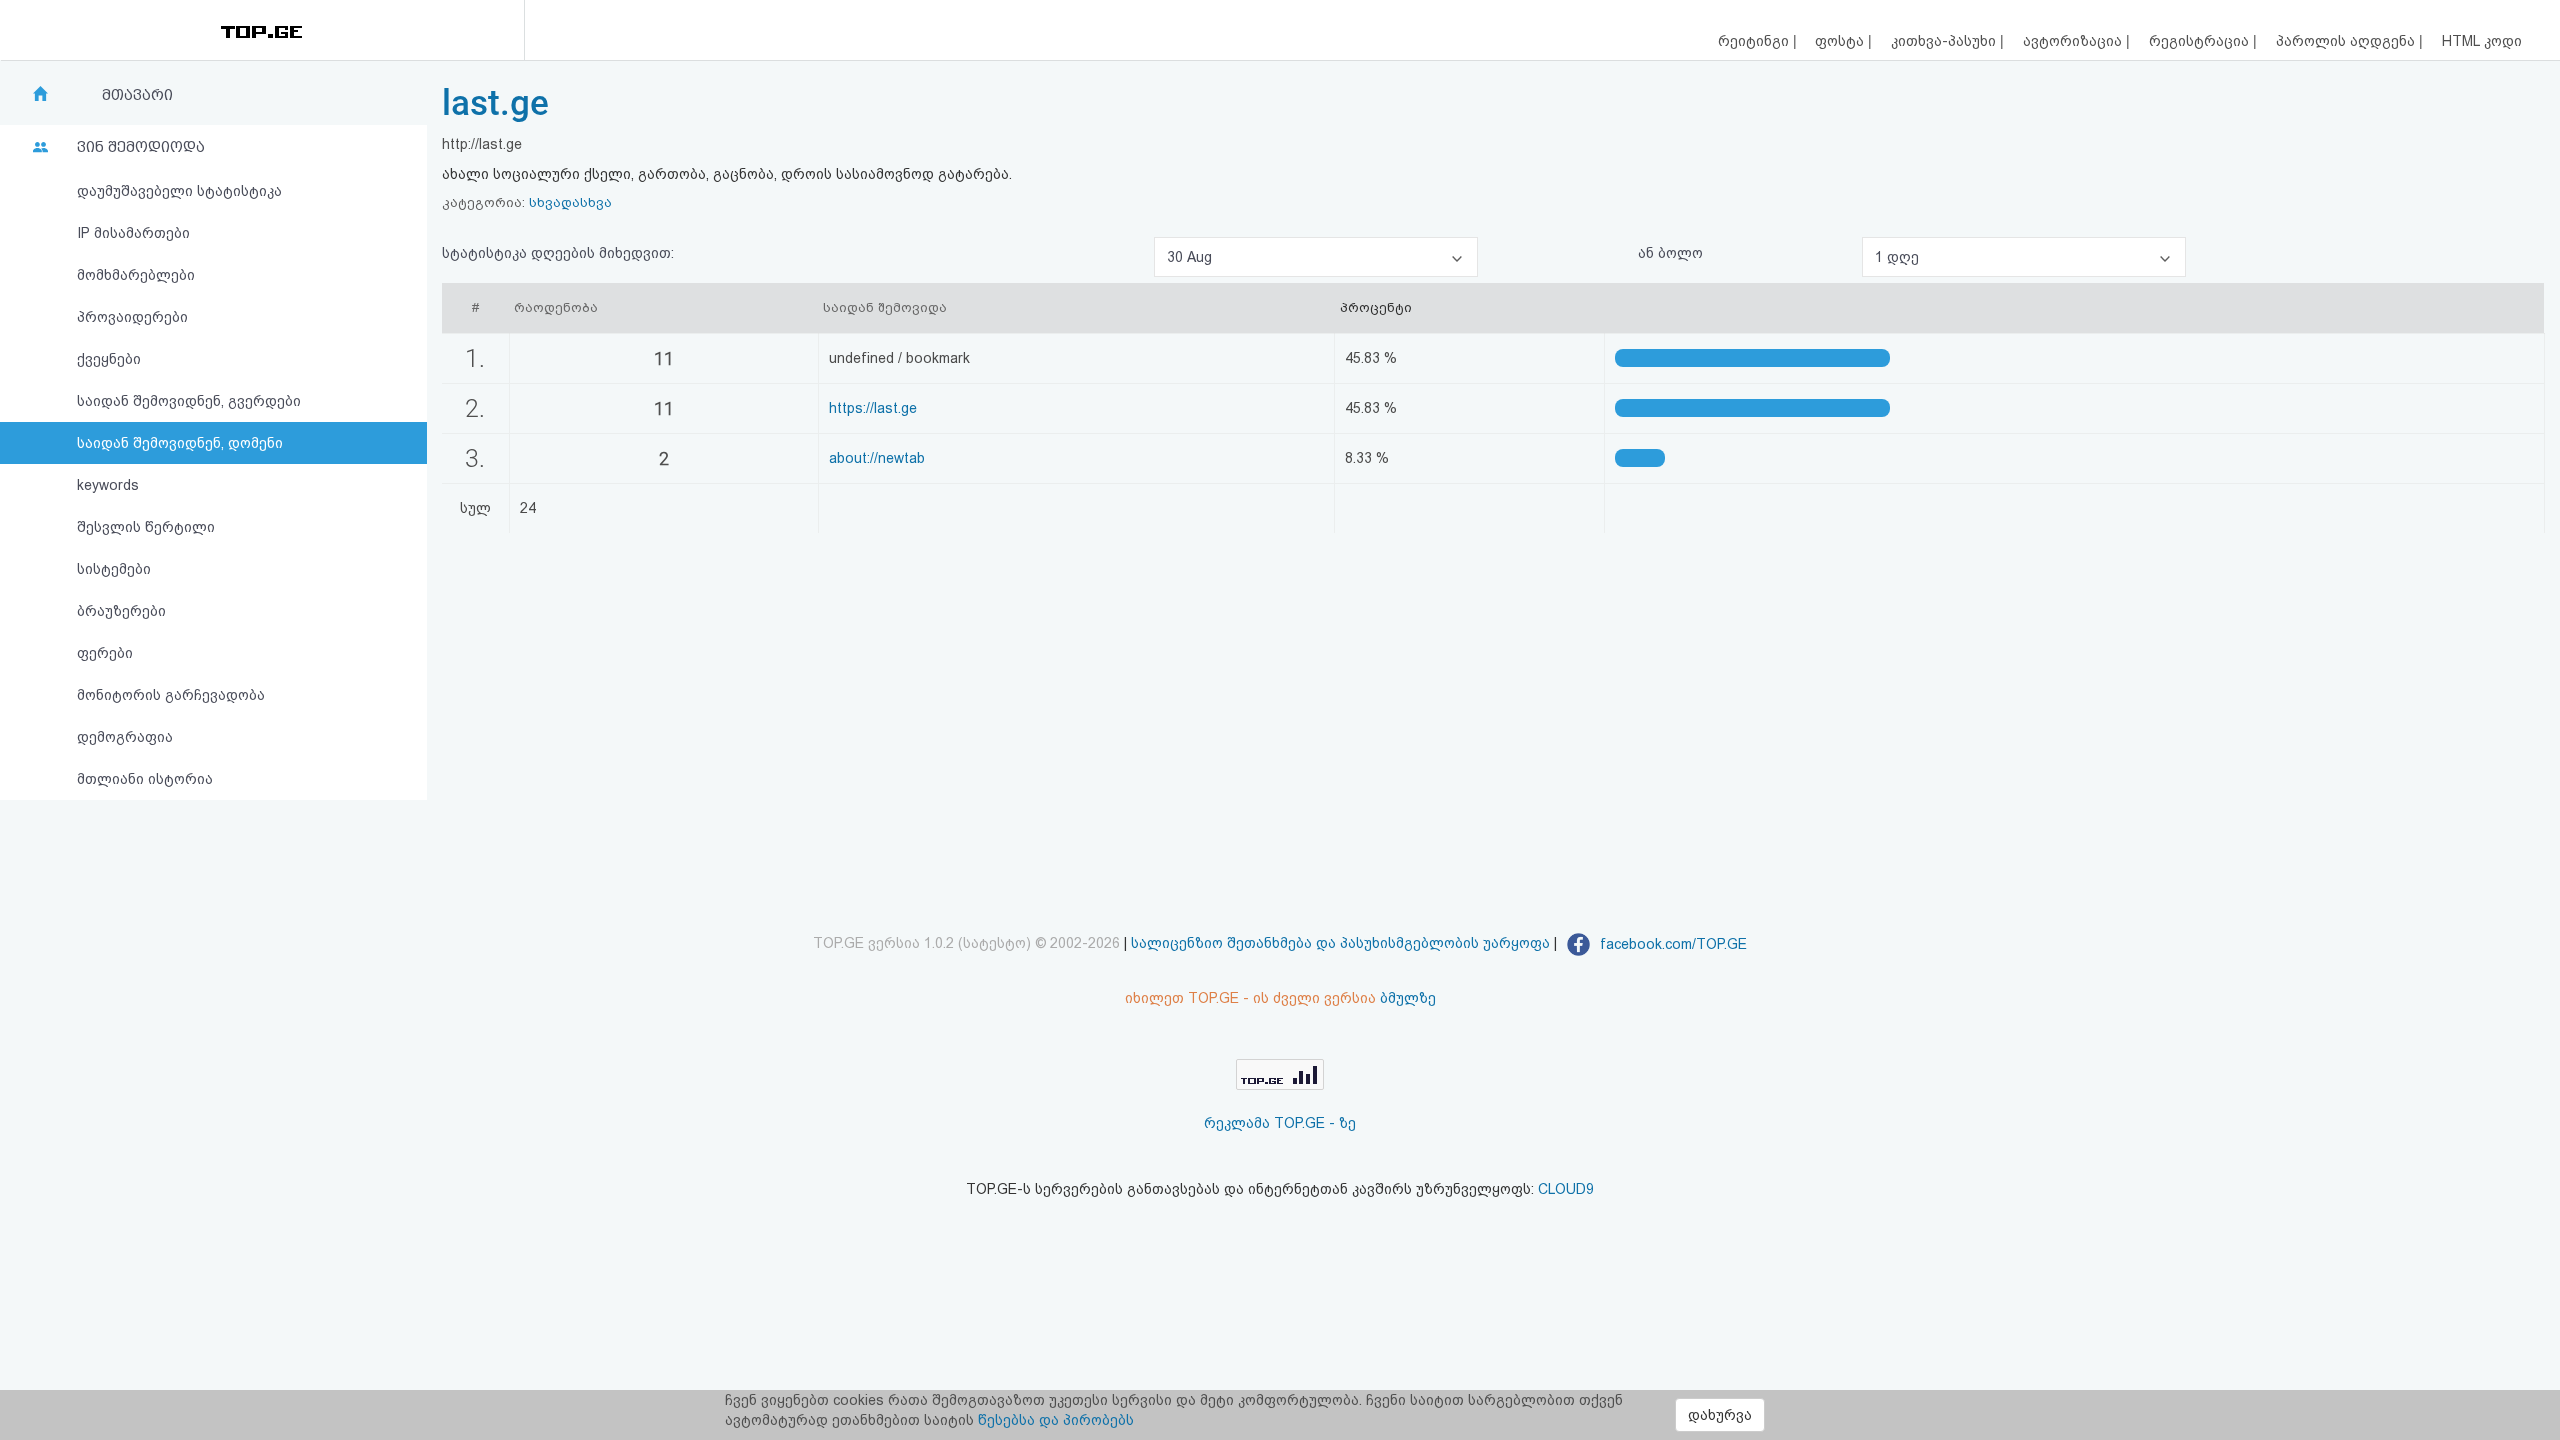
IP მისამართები (133, 233)
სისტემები (114, 569)
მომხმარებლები (136, 275)
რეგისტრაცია (2201, 41)
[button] (1316, 257)
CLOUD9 (1566, 1189)
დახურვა (1720, 1415)
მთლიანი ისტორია (145, 779)
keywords (108, 485)
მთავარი (137, 95)
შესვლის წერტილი (146, 527)
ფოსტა (1841, 41)
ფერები (105, 653)
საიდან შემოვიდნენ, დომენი (180, 443)
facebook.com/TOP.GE (1671, 944)
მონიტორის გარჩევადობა (171, 695)
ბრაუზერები (121, 611)
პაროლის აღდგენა (2347, 41)
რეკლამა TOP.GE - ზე (1280, 1123)
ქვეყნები (109, 359)
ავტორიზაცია (2074, 41)
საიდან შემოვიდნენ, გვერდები (189, 401)
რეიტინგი (1755, 41)
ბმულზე (1408, 998)
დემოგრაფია (125, 737)
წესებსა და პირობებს (1056, 1420)
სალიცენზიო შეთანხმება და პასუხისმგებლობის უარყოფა (1340, 944)
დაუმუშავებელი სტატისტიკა (179, 191)
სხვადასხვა (570, 202)
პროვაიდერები (132, 317)
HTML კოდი (2482, 41)
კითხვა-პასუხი (1945, 41)
